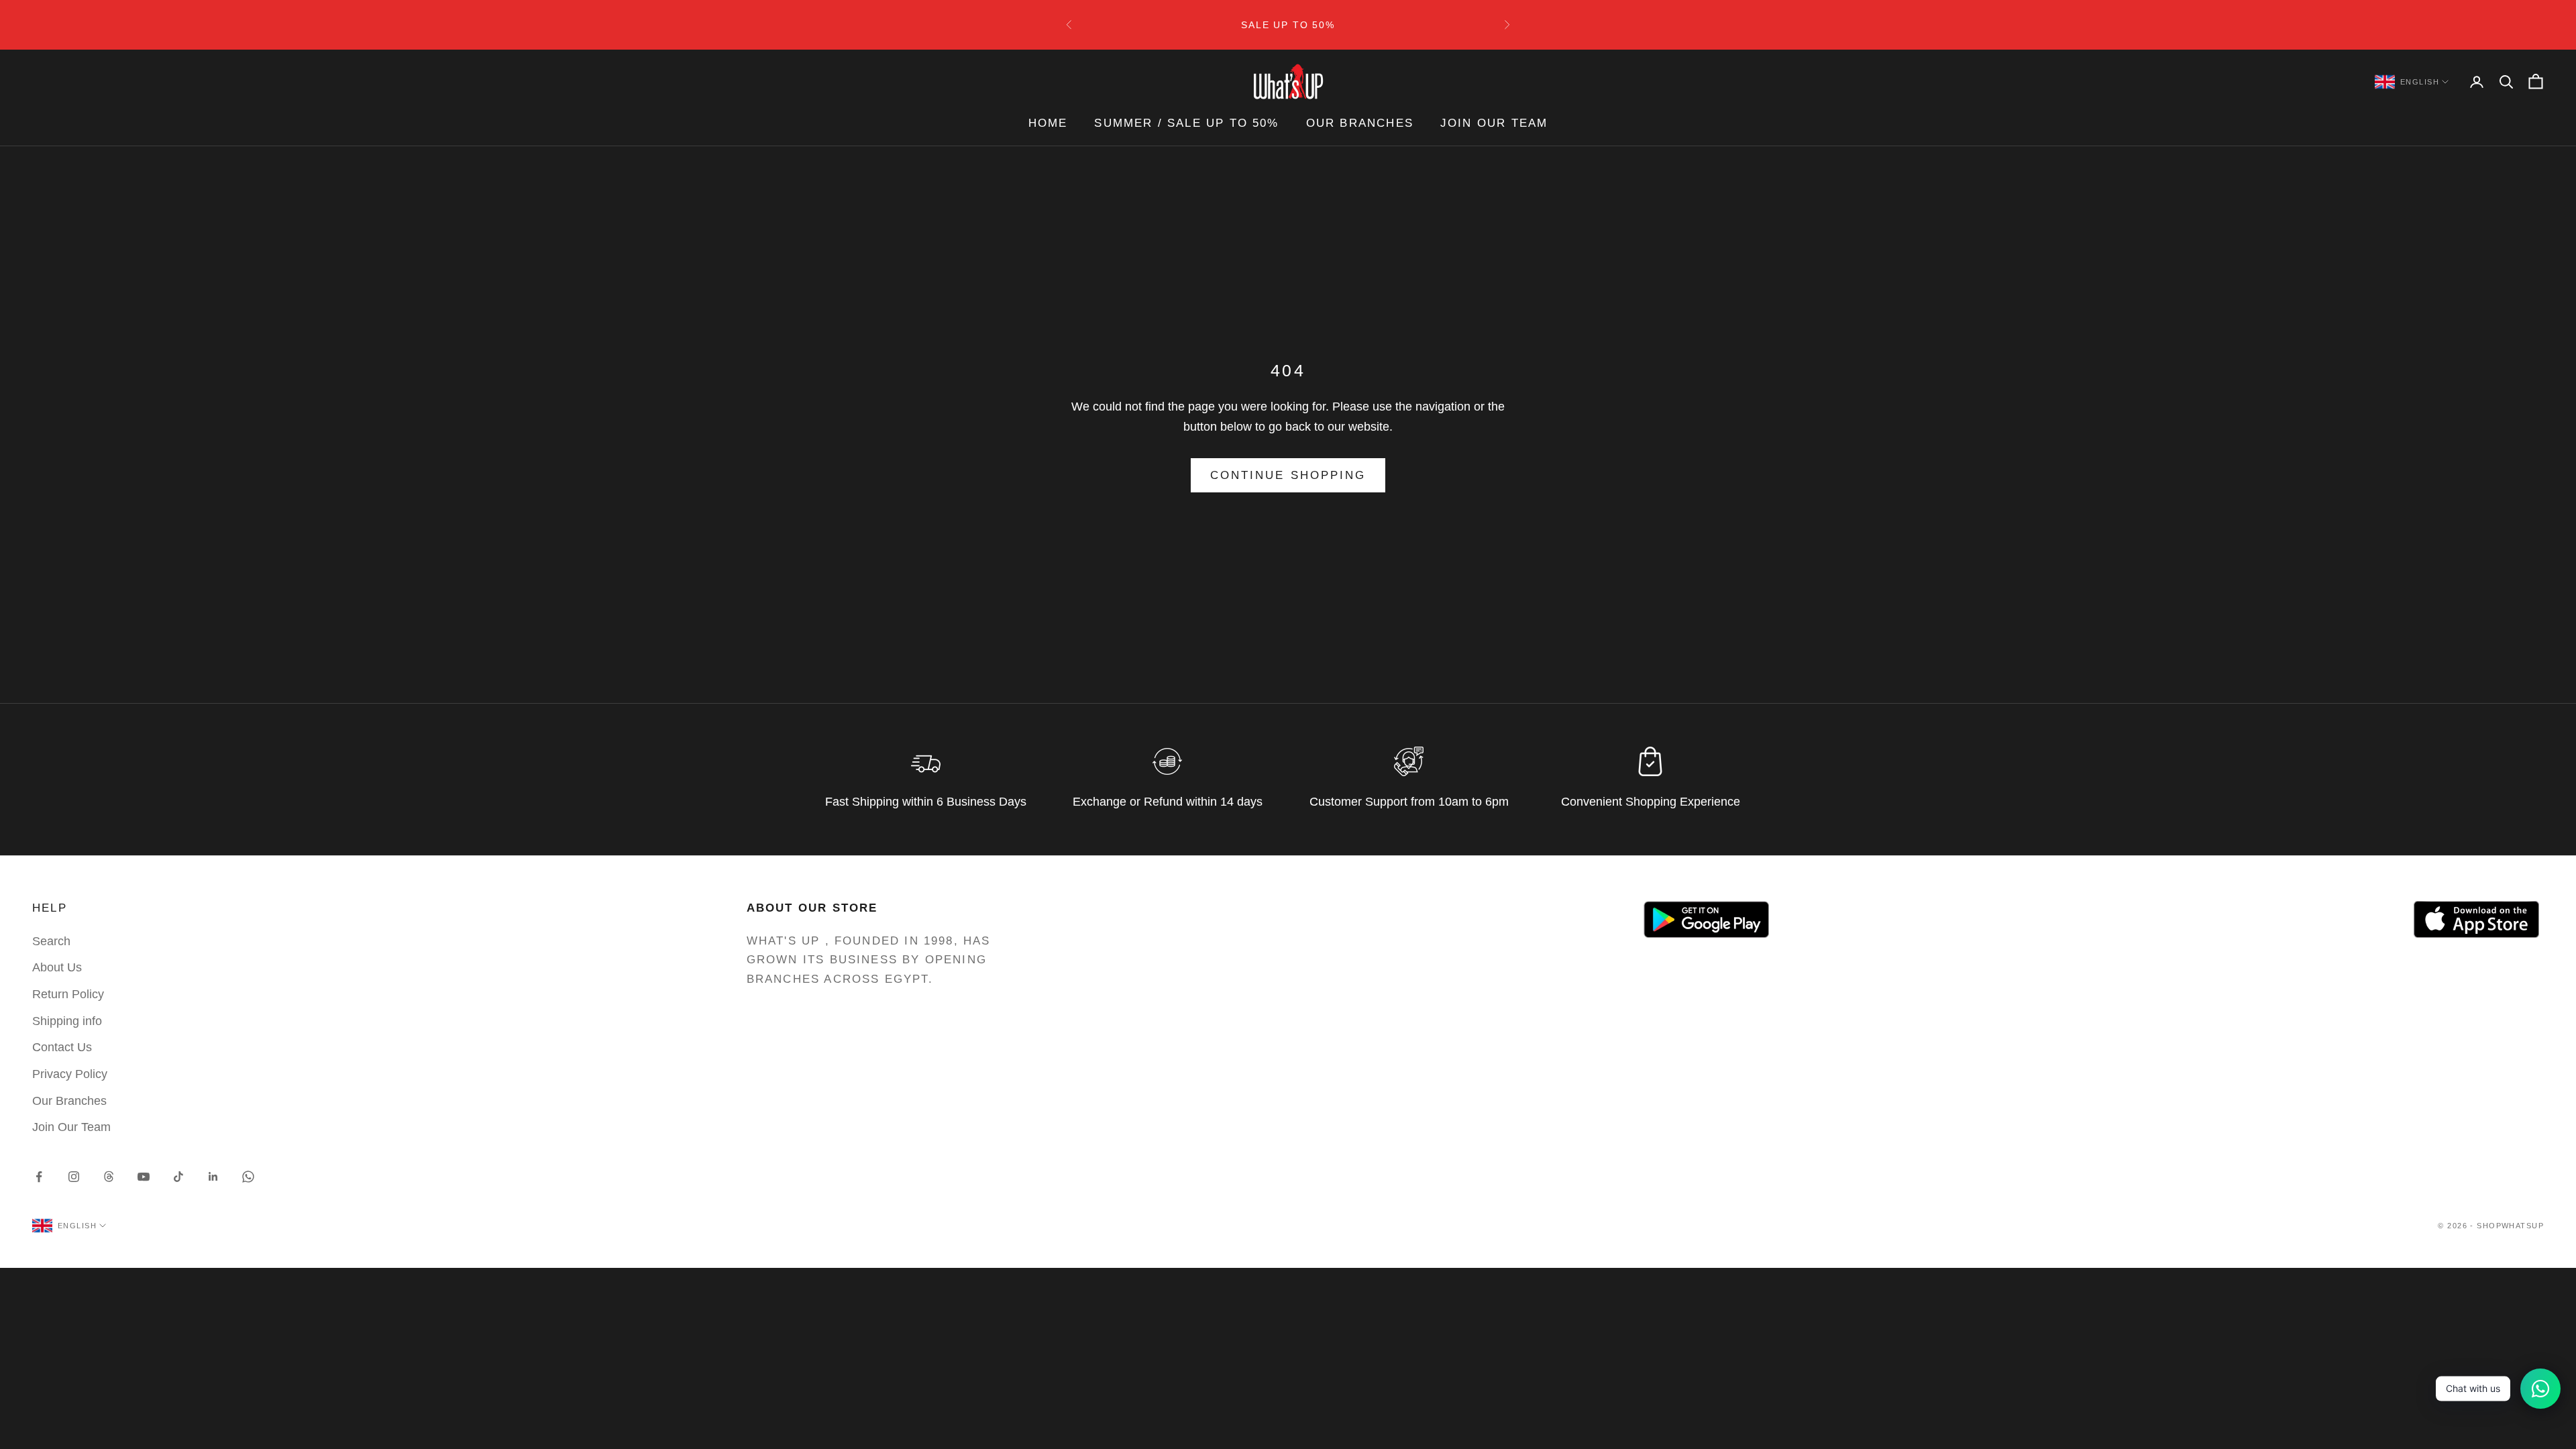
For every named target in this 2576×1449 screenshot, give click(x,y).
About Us (57, 967)
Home (1048, 123)
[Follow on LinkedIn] (213, 1177)
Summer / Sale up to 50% (1186, 123)
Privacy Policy (70, 1074)
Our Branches (1360, 123)
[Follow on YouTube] (144, 1177)
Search (51, 941)
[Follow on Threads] (109, 1177)
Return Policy (68, 994)
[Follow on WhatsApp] (248, 1177)
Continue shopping (1288, 475)
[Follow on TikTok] (178, 1177)
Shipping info (67, 1021)
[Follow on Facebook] (39, 1177)
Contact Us (62, 1047)
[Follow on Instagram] (74, 1177)
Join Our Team (1494, 123)
